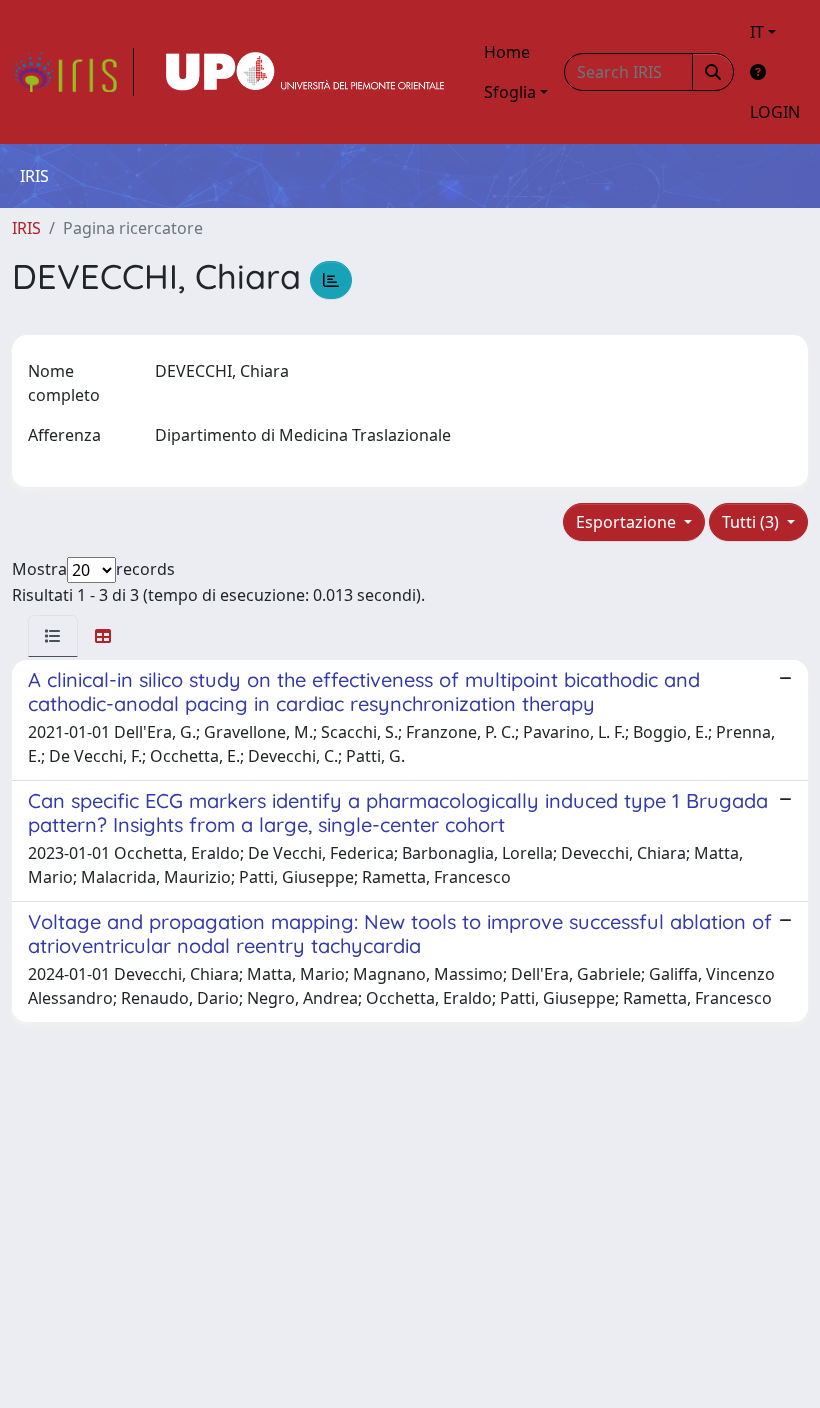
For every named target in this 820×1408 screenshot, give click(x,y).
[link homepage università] (305, 72)
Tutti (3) (752, 522)
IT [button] (757, 32)
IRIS (26, 228)
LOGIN (775, 112)
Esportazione (628, 522)
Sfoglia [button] (510, 92)
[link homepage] (73, 72)
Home (507, 52)
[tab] (53, 636)
